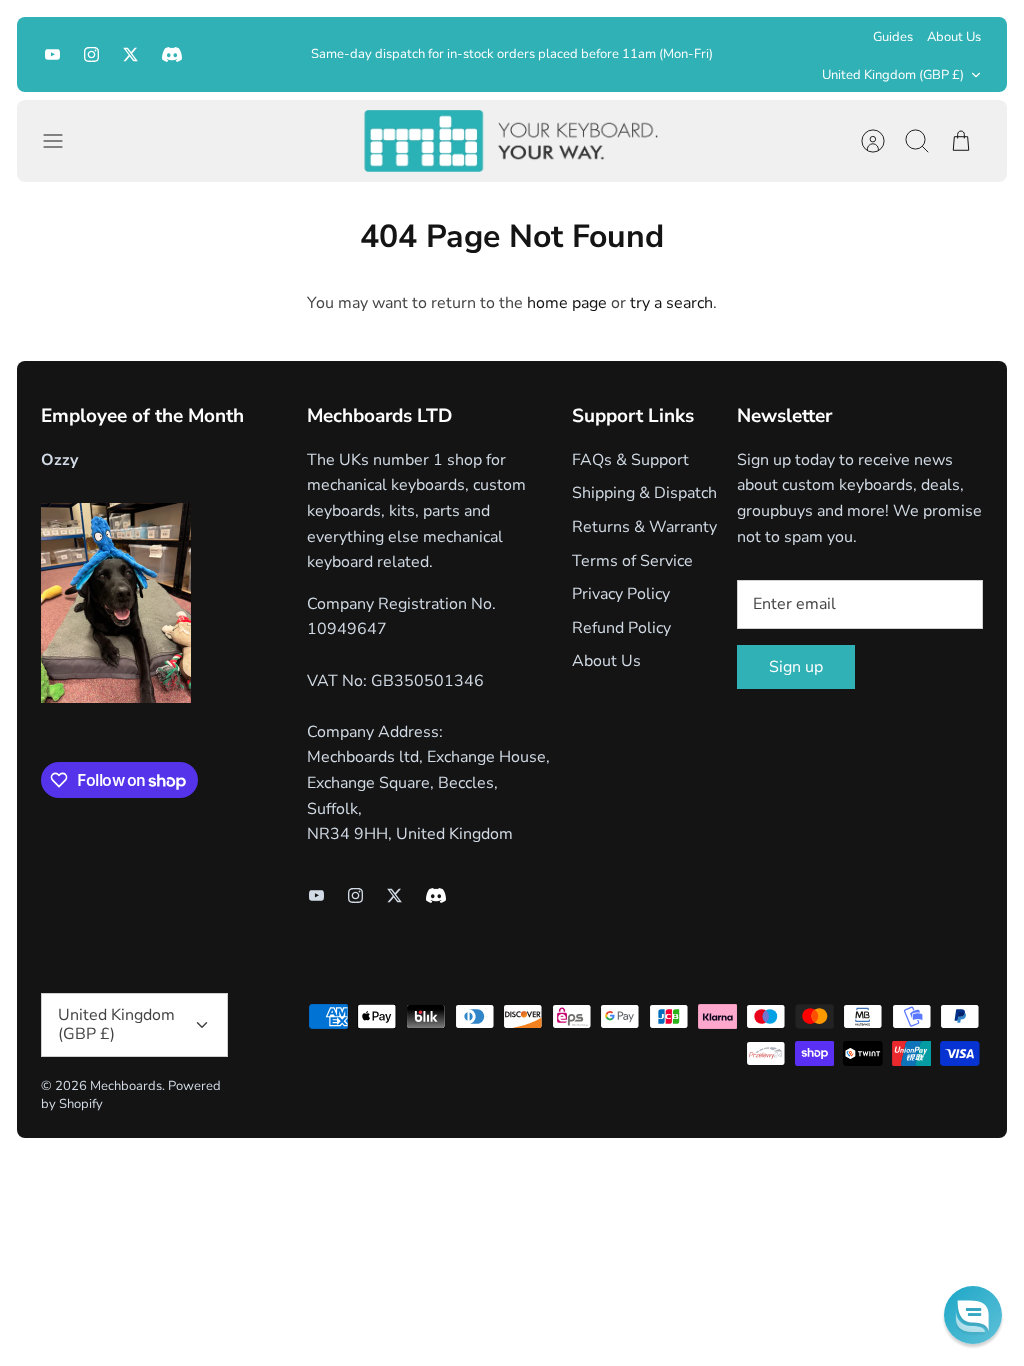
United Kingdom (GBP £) (893, 75)
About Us (954, 37)
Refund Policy (621, 628)
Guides (893, 37)
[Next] (733, 54)
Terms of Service (632, 561)
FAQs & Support (630, 460)
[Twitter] (130, 54)
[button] (973, 1315)
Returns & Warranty (644, 527)
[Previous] (292, 54)
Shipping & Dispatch (644, 493)
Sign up (796, 667)
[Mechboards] (512, 141)
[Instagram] (91, 54)
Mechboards (126, 1086)
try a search (671, 303)
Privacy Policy (621, 594)
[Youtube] (52, 54)
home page (567, 303)
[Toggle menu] (63, 141)
